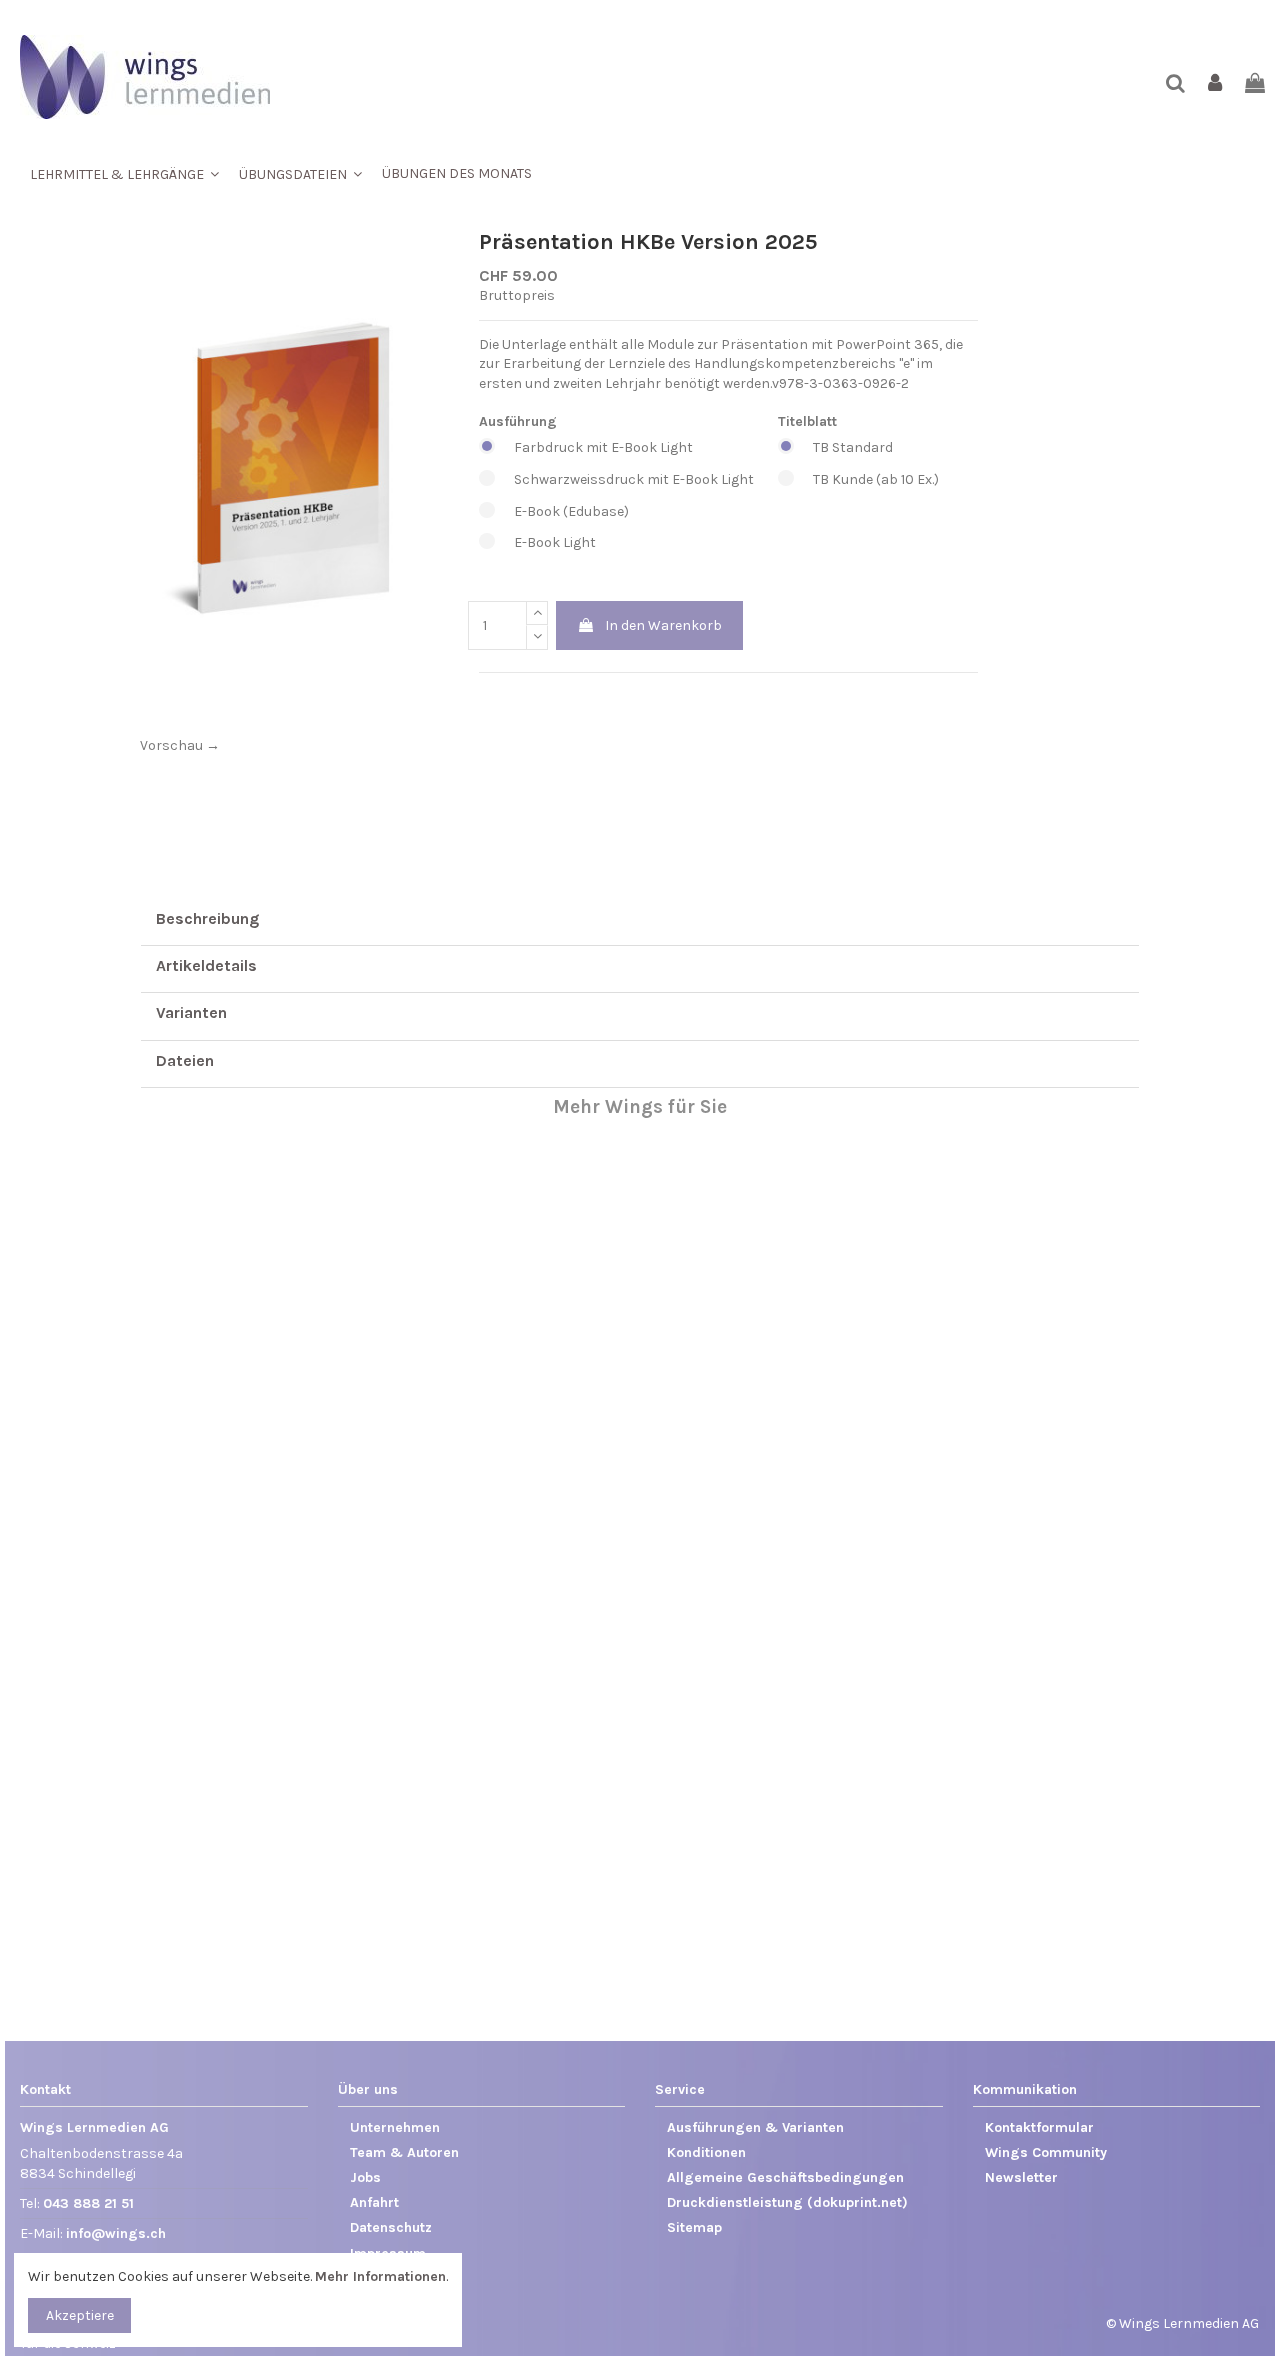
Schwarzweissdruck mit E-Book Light (634, 479)
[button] (124, 174)
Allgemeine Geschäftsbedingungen (785, 2177)
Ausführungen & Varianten (755, 2127)
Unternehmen (395, 2127)
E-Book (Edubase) (571, 511)
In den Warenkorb (663, 625)
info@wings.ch (116, 2233)
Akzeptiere (80, 2315)
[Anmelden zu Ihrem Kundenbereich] (1216, 84)
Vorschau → (180, 745)
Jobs (365, 2177)
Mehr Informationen (380, 2276)
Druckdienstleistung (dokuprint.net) (787, 2202)
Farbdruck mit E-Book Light (603, 447)
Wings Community (1046, 2152)
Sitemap (694, 2227)
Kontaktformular (1039, 2127)
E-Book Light (555, 542)
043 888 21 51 (88, 2203)
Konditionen (706, 2152)
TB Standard (853, 447)
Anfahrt (374, 2202)
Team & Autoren (404, 2152)
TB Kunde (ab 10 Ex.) (876, 479)
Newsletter (1021, 2177)
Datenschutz (391, 2227)
